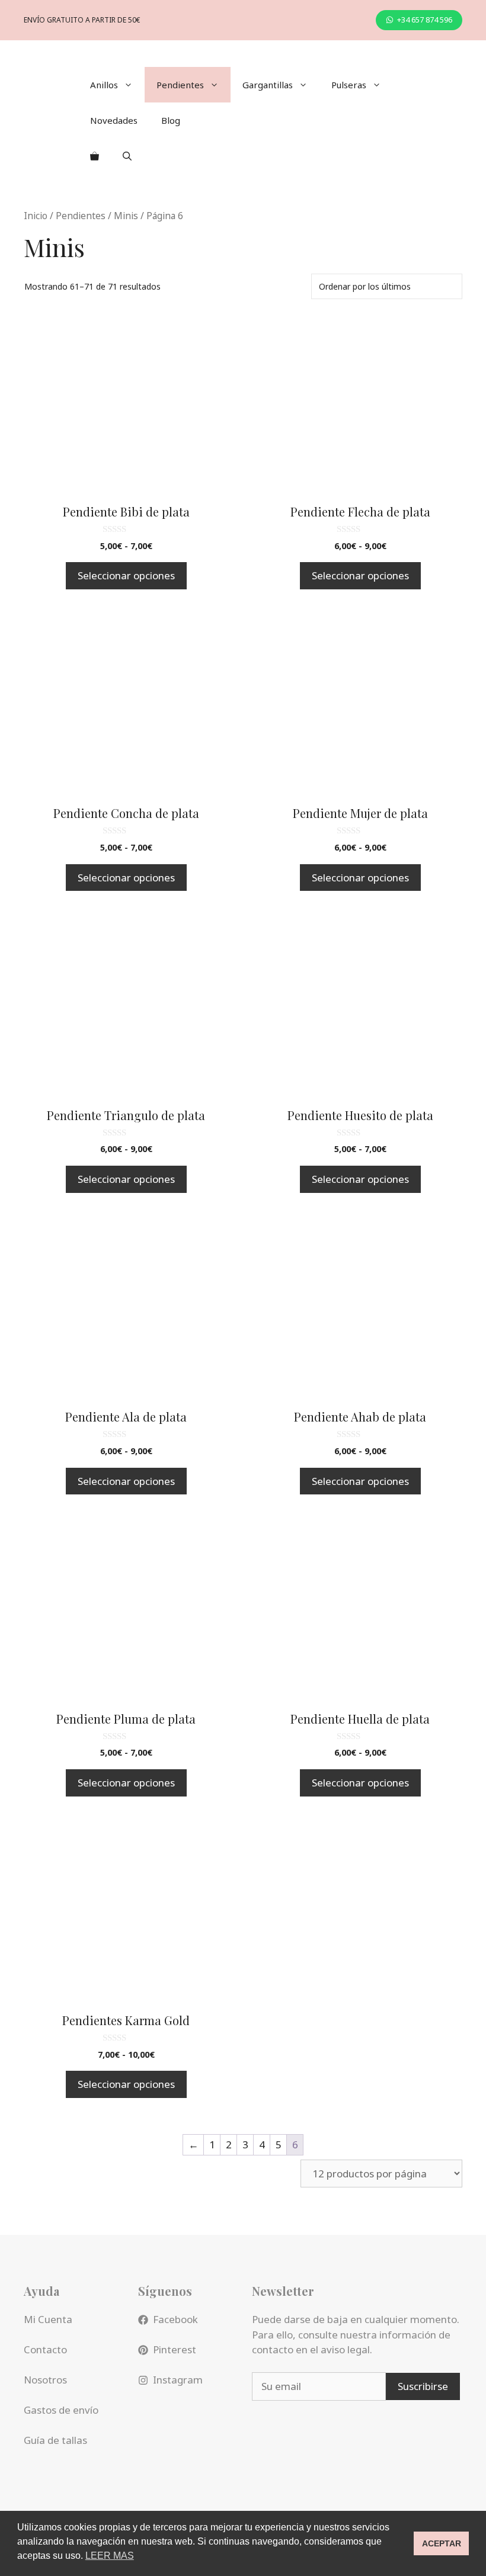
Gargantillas (268, 85)
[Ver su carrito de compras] (95, 156)
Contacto (45, 2349)
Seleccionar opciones (126, 575)
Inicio (36, 216)
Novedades (114, 120)
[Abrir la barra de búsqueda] (127, 156)
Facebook (175, 2319)
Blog (171, 120)
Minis (126, 216)
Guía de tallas (55, 2440)
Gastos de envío (61, 2410)
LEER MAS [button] (110, 2556)
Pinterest (175, 2349)
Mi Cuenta (48, 2319)
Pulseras (349, 85)
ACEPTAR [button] (442, 2543)
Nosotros (45, 2380)
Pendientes (180, 85)
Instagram (178, 2380)
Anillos (104, 85)
